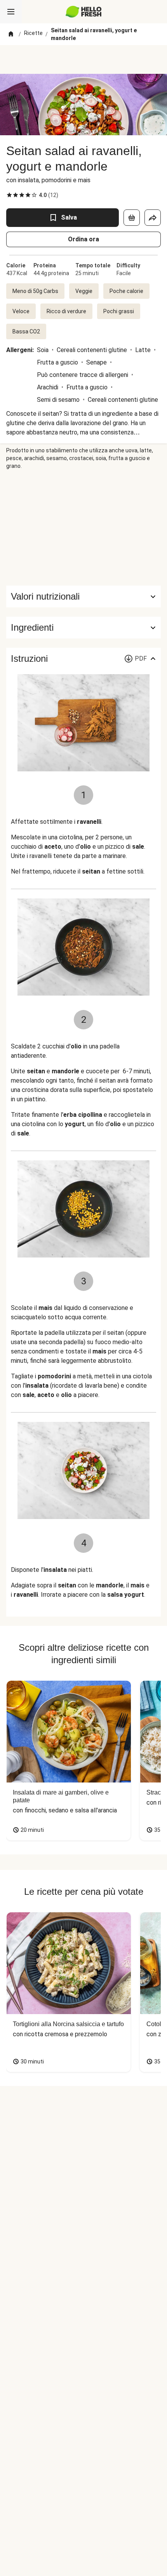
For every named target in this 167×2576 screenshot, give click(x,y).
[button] (83, 628)
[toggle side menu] (11, 12)
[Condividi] (153, 218)
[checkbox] (9, 195)
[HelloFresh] (84, 12)
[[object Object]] (132, 218)
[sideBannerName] (83, 528)
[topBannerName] (83, 59)
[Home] (11, 34)
